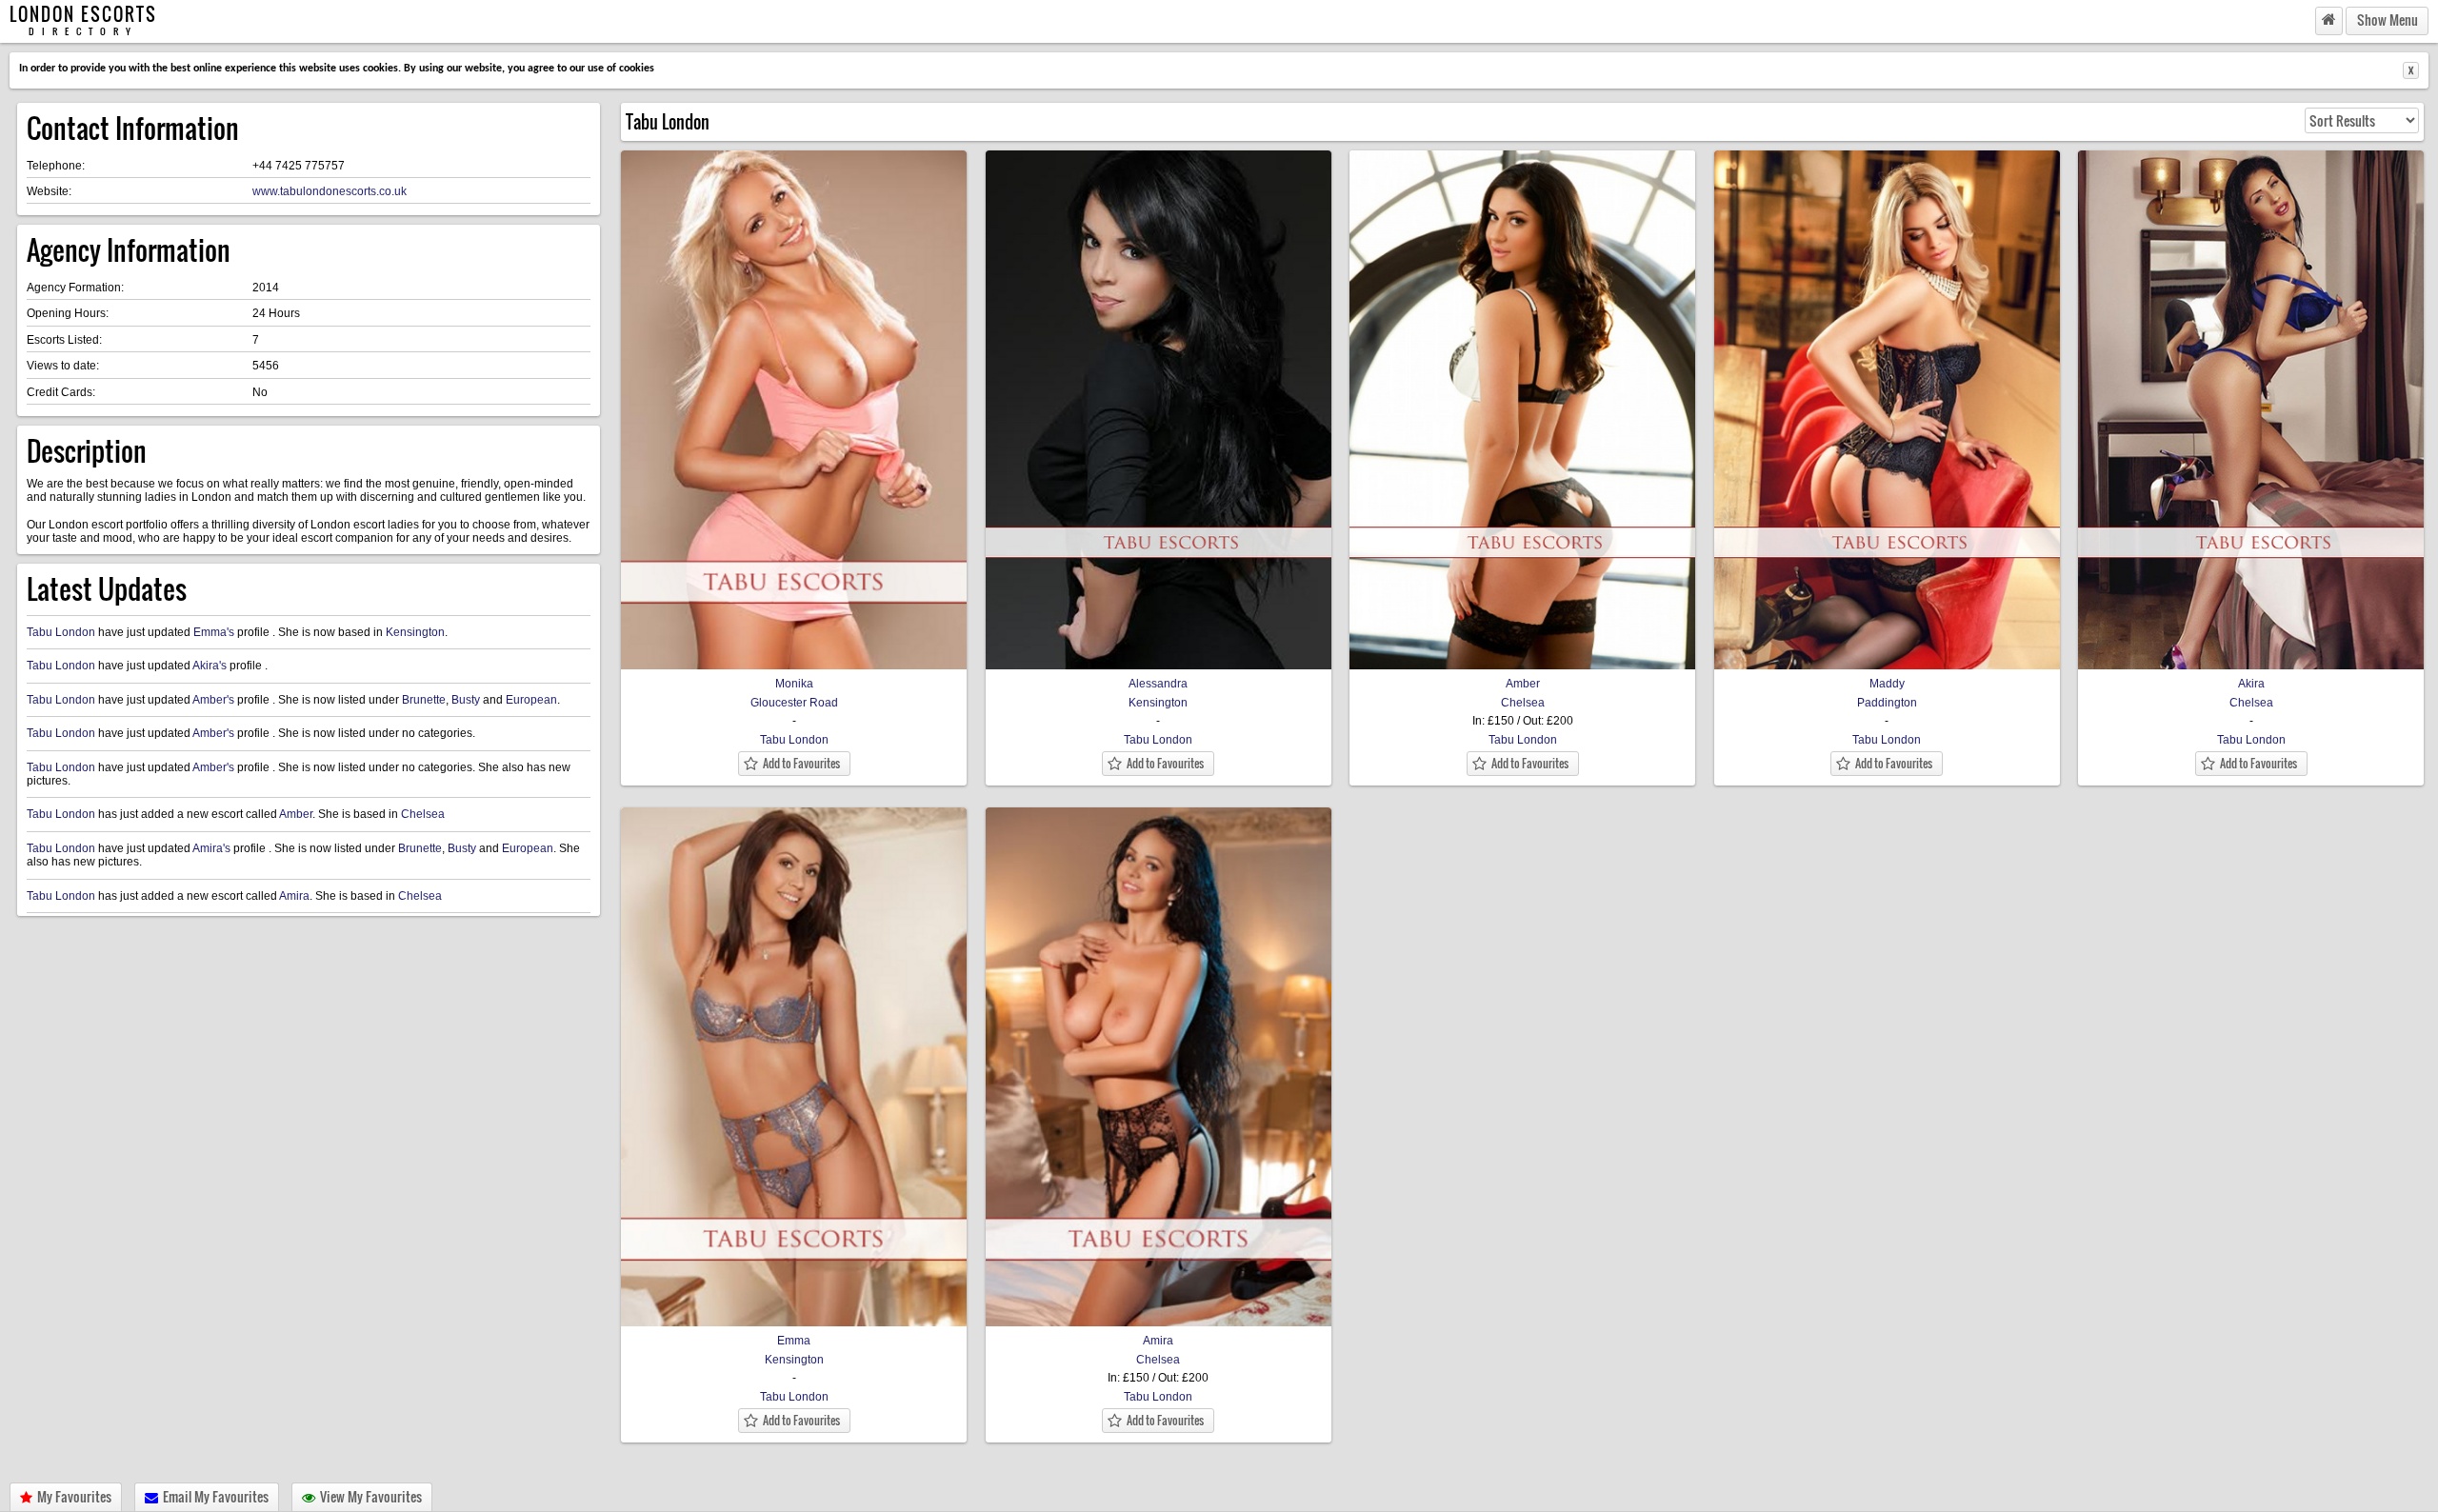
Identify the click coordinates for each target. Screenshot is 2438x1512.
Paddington (1887, 703)
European (531, 700)
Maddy (1887, 684)
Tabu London (61, 632)
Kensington (415, 632)
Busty (466, 700)
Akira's (210, 666)
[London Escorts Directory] (2329, 20)
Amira (294, 896)
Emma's (214, 632)
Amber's (213, 700)
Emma (794, 1341)
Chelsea (423, 814)
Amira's (211, 848)
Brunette (424, 700)
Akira (2251, 684)
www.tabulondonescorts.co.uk (330, 191)
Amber (296, 814)
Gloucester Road (794, 703)
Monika (794, 684)
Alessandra (1158, 684)
